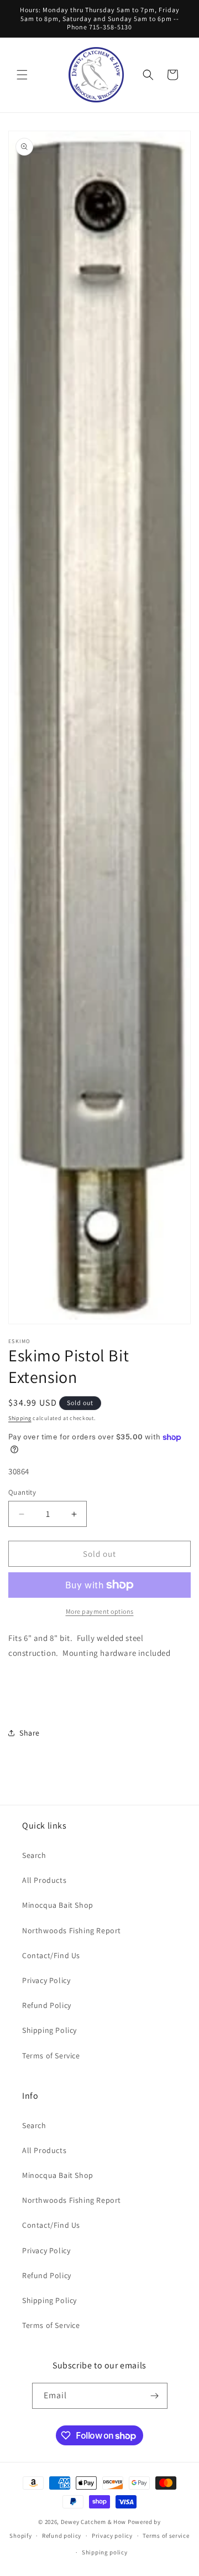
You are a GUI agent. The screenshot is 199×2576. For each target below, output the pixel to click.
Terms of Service (51, 2056)
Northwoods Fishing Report (72, 1930)
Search (34, 1855)
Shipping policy (105, 2552)
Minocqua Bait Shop (58, 1905)
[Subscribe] (155, 2396)
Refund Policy (47, 2005)
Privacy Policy (46, 1980)
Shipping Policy (49, 2030)
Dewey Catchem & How (93, 2522)
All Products (44, 1880)
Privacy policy (112, 2536)
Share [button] (30, 1733)
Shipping (20, 1418)
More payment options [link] (100, 1611)
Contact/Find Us (51, 1955)
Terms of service (166, 2536)
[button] (22, 75)
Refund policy (62, 2536)
